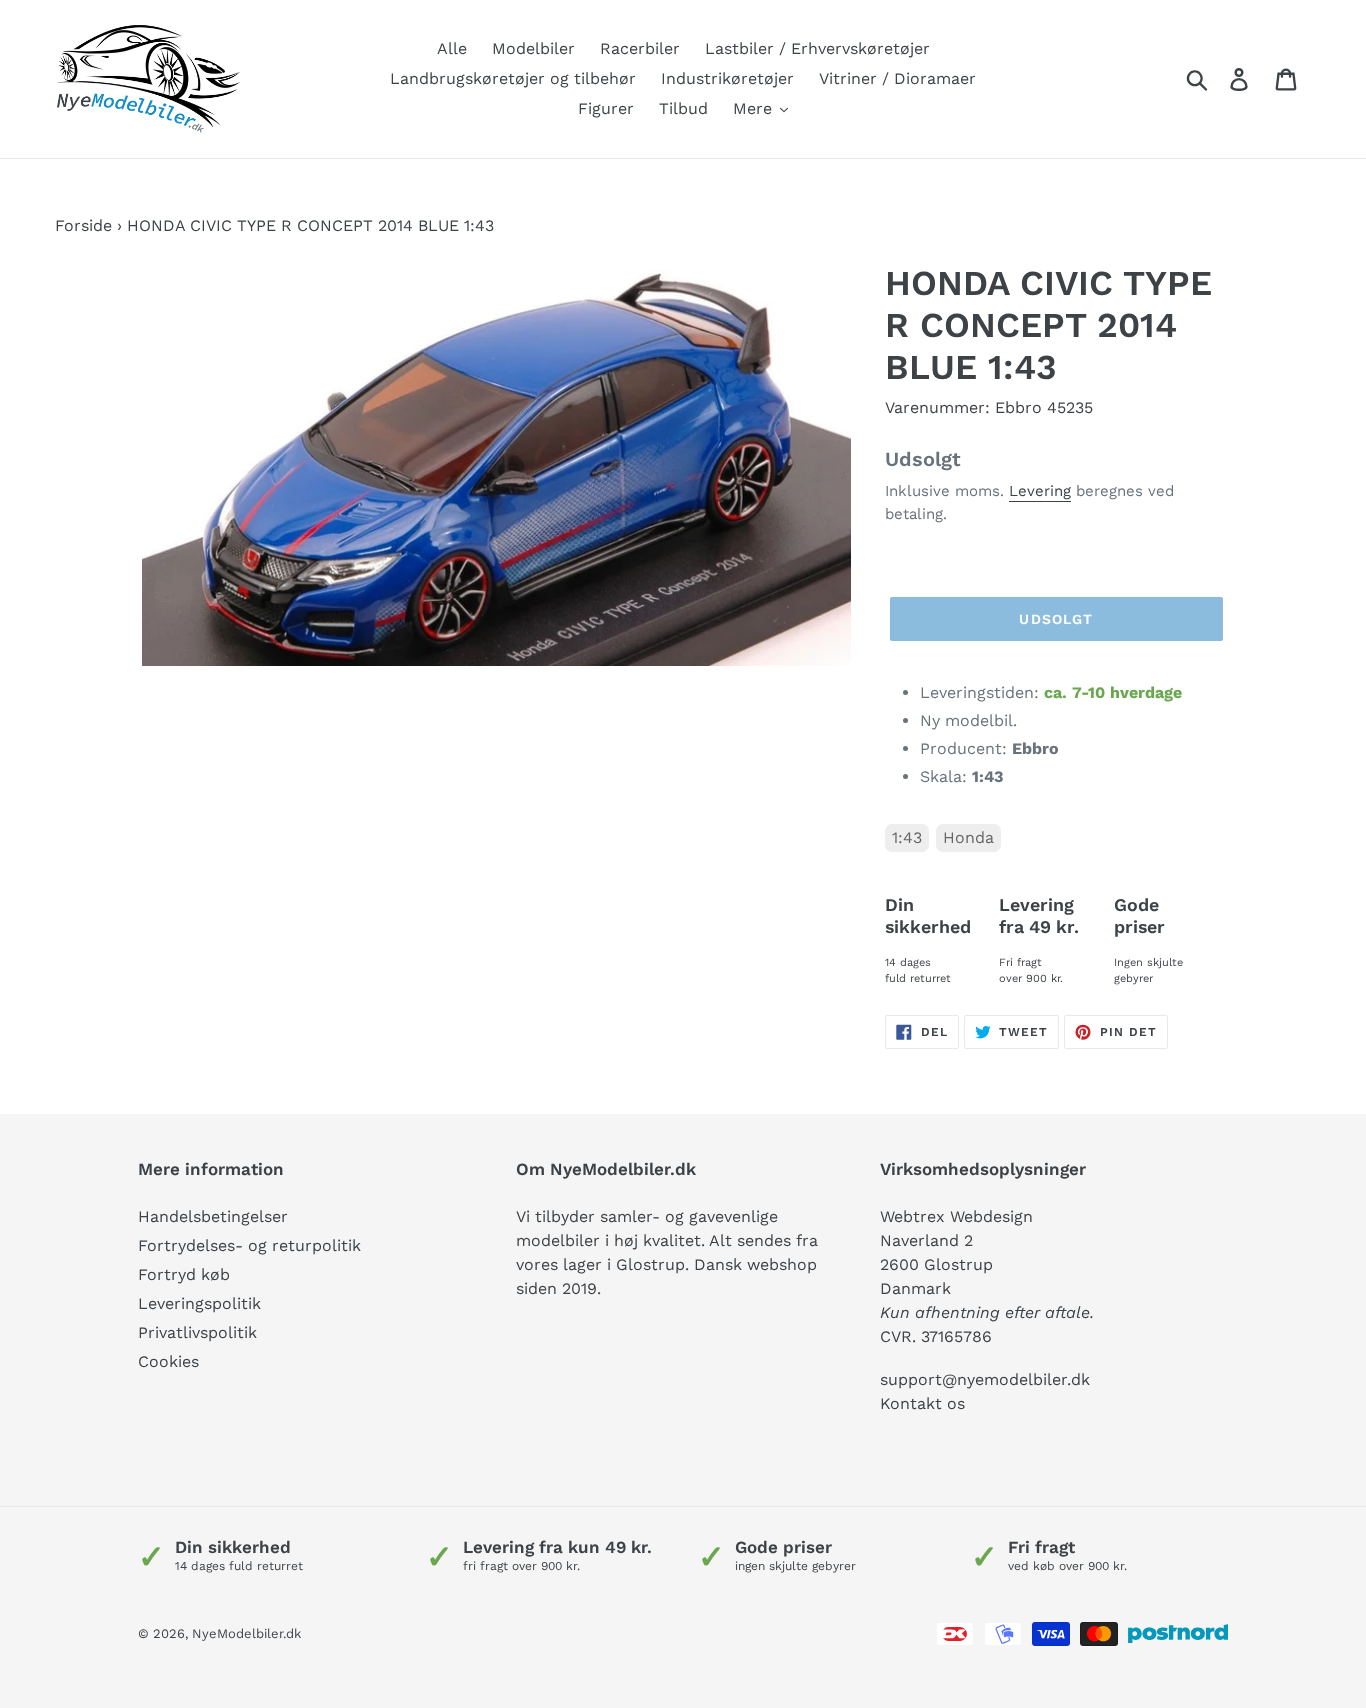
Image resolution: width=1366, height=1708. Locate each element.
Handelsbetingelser (213, 1216)
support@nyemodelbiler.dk (985, 1379)
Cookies (168, 1361)
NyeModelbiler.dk (246, 1633)
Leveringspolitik (199, 1303)
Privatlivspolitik (197, 1332)
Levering (1040, 491)
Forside (83, 225)
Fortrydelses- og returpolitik (249, 1245)
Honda (968, 837)
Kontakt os (922, 1403)
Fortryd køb (184, 1274)
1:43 (907, 837)
